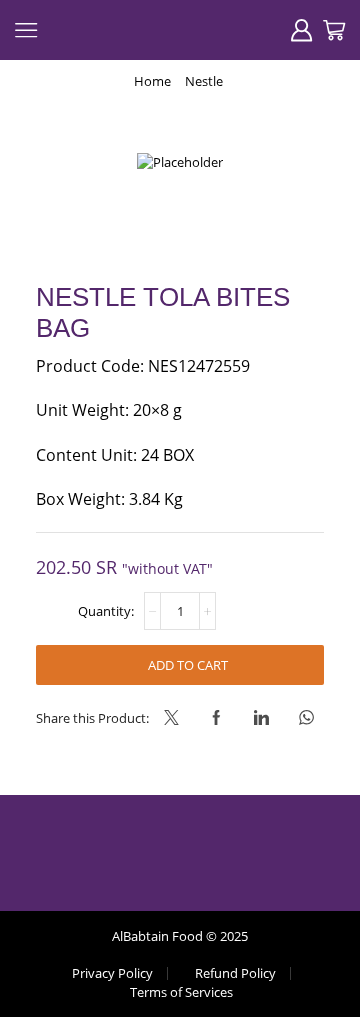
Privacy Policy (112, 973)
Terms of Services (181, 992)
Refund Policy (235, 973)
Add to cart (188, 665)
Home (152, 81)
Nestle (204, 81)
